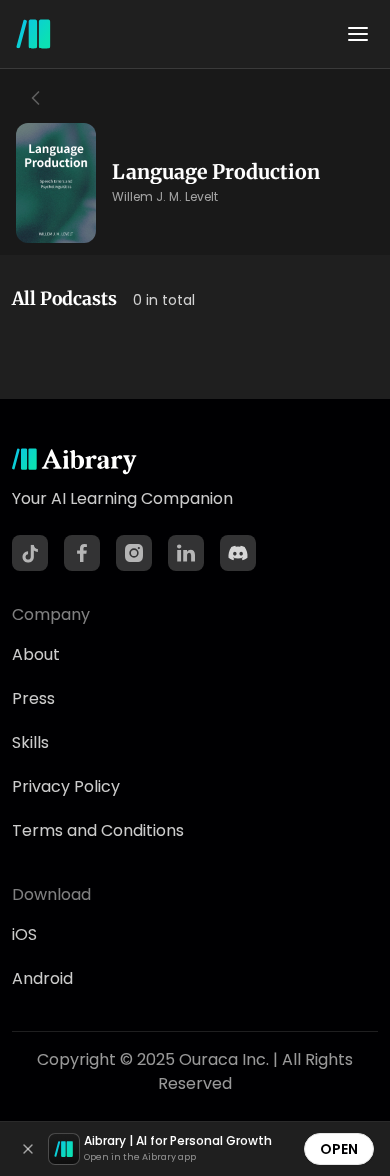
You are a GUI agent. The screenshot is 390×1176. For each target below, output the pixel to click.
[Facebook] (82, 553)
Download (51, 894)
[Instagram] (134, 553)
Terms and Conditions (98, 830)
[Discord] (238, 553)
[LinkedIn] (186, 553)
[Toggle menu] (358, 34)
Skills (30, 742)
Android (42, 978)
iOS (24, 934)
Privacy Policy (66, 786)
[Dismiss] (28, 1149)
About (36, 654)
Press (33, 698)
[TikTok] (30, 553)
